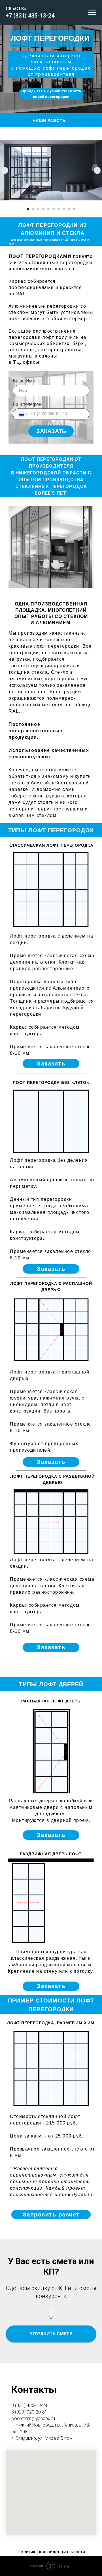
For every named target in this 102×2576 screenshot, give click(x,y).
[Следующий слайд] (97, 170)
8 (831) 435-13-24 (29, 2405)
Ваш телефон (27, 404)
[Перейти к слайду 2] (33, 209)
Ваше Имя (24, 381)
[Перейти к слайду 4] (43, 209)
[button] (51, 1064)
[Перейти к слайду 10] (74, 209)
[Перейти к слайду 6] (54, 209)
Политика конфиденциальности (51, 2552)
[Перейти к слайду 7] (59, 209)
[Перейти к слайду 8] (64, 209)
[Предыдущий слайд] (5, 170)
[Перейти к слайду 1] (28, 209)
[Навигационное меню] (92, 12)
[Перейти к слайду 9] (69, 209)
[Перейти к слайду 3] (38, 209)
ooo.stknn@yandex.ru (33, 2418)
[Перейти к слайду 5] (48, 209)
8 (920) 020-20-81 (29, 2412)
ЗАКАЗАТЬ (51, 431)
